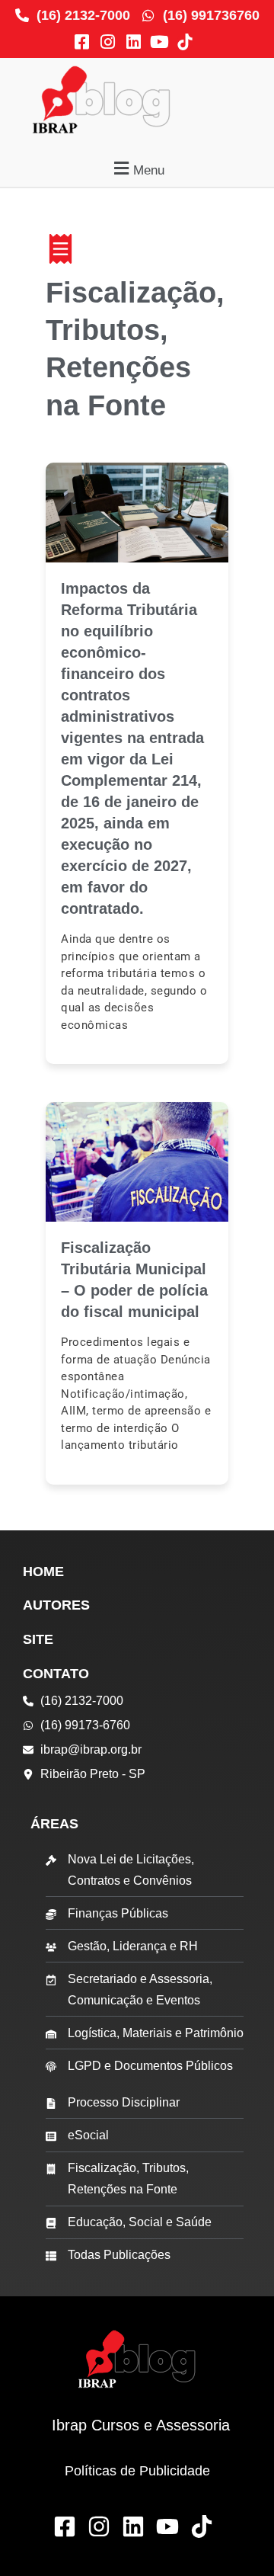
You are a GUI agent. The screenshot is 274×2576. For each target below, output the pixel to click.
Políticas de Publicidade (137, 2471)
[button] (137, 168)
